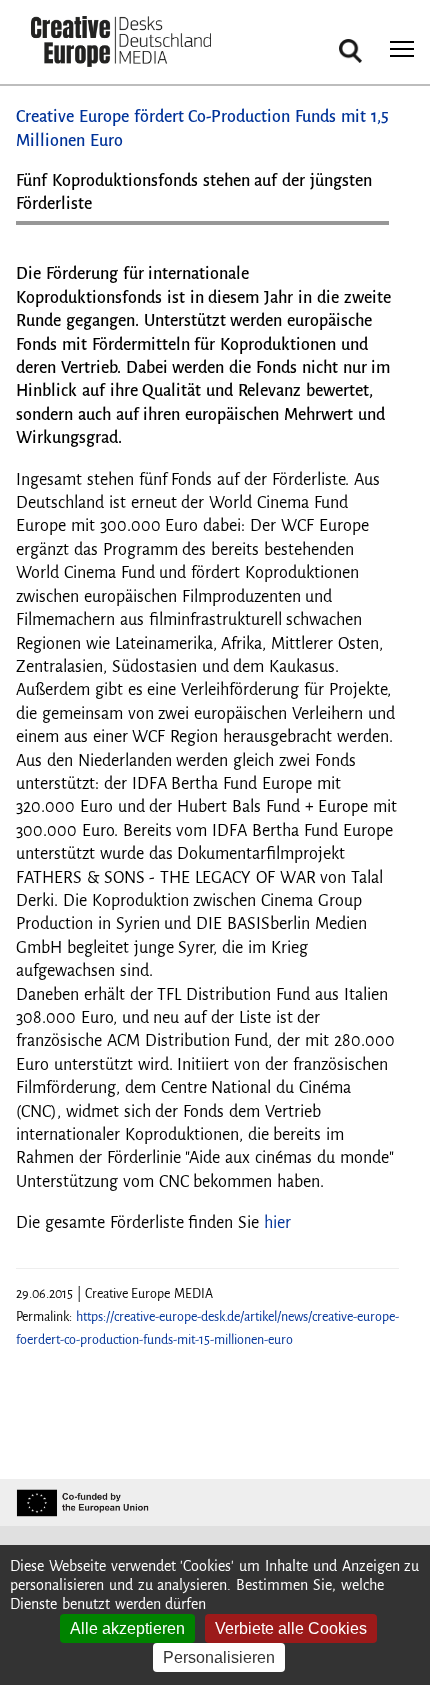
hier (277, 1223)
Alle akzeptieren (127, 1628)
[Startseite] (121, 43)
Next (364, 230)
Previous (51, 230)
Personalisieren (219, 1657)
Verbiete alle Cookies (291, 1628)
